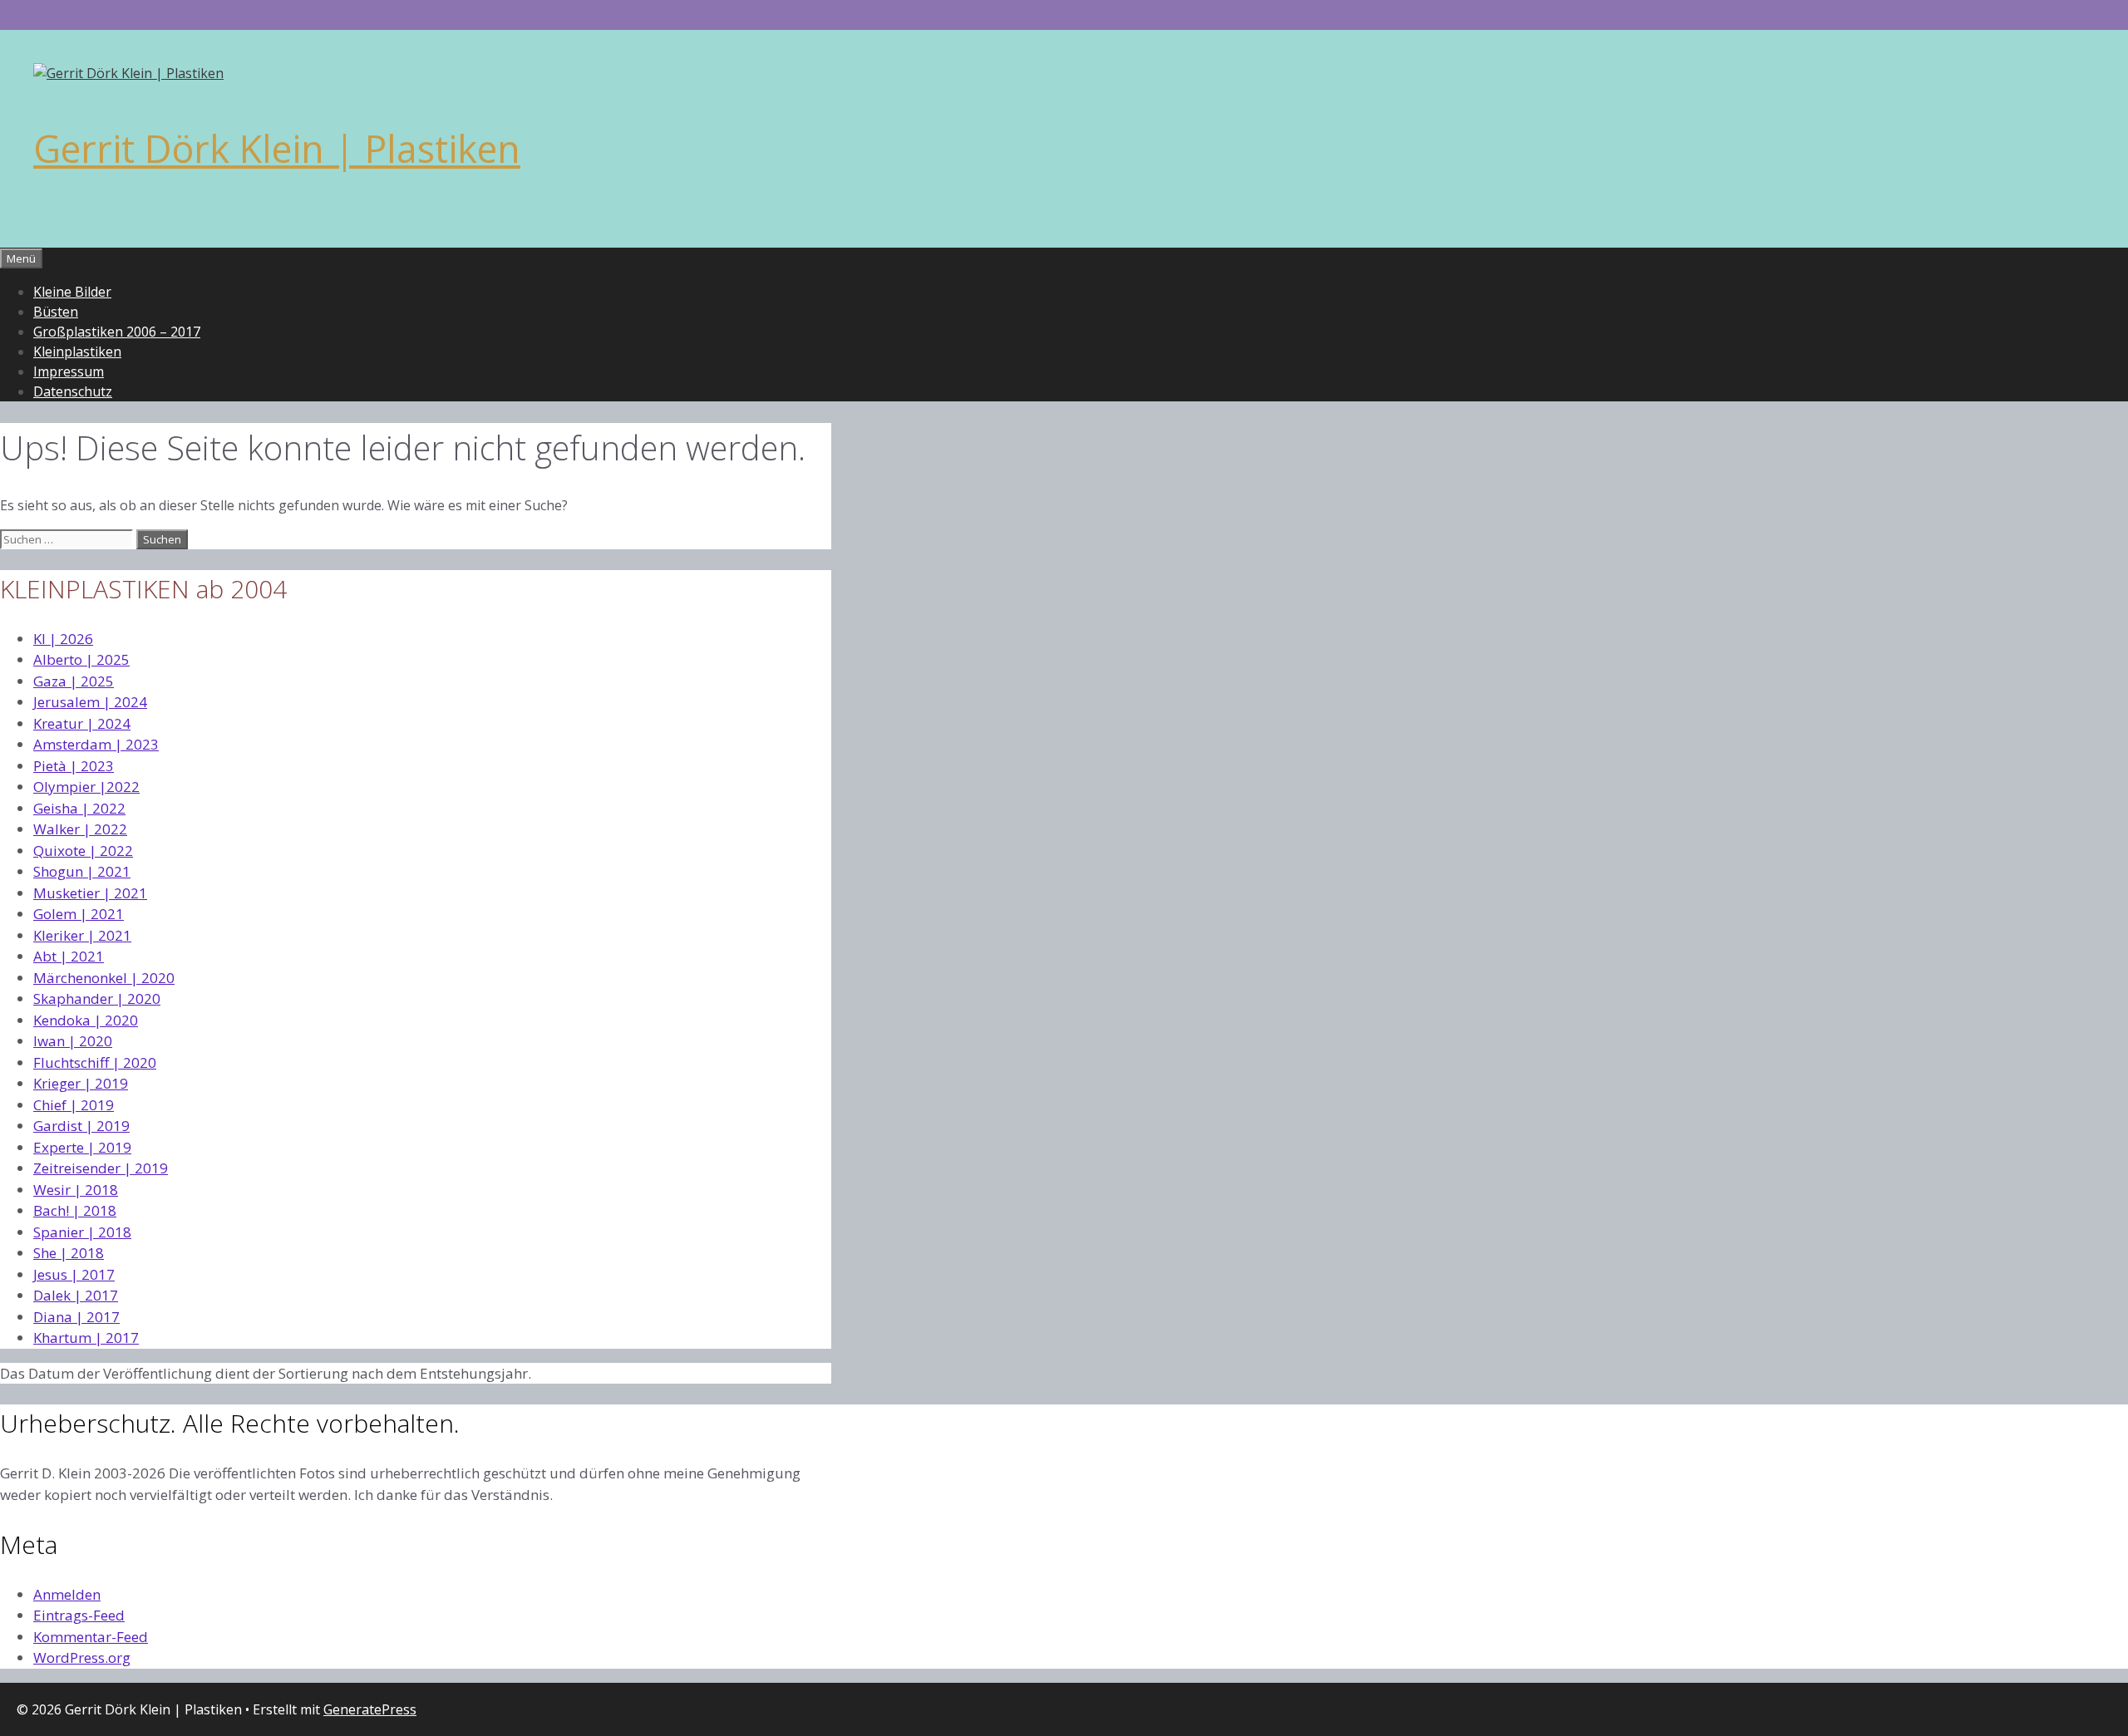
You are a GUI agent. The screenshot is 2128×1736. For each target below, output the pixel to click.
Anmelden (67, 1594)
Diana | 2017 (76, 1317)
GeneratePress (370, 1709)
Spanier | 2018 (82, 1232)
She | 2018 (69, 1253)
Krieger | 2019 (81, 1083)
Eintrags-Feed (79, 1615)
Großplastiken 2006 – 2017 (117, 332)
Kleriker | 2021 (82, 935)
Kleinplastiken (77, 352)
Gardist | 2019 (81, 1126)
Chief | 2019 (74, 1105)
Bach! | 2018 (75, 1210)
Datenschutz (73, 391)
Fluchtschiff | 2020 (95, 1062)
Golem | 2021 (79, 914)
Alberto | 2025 (81, 659)
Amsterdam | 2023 (96, 744)
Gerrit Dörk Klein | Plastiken (277, 148)
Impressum (69, 371)
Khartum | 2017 (86, 1338)
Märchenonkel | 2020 (104, 978)
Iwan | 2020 (73, 1041)
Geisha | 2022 (79, 808)
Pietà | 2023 (74, 766)
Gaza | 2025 (74, 681)
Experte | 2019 (82, 1147)
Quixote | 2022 (83, 851)
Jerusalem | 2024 (90, 702)
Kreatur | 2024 (82, 723)
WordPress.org (82, 1657)
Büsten (56, 312)
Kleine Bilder (72, 292)
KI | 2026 (63, 639)
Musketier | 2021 (90, 893)
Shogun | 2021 (82, 871)
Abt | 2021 (69, 956)
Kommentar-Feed (91, 1637)
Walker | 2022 (80, 829)
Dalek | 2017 (76, 1295)
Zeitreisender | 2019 (101, 1168)
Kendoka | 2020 (86, 1020)
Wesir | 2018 (76, 1190)
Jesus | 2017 (74, 1274)
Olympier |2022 (86, 787)
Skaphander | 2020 (97, 998)
